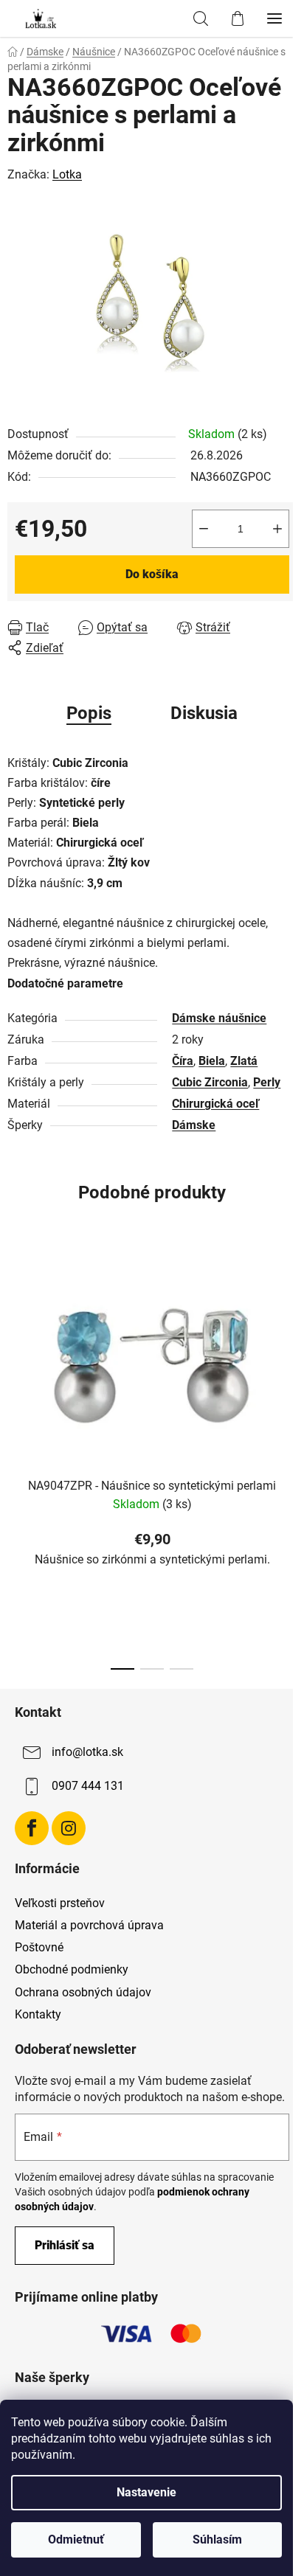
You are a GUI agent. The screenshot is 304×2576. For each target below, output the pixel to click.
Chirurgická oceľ (215, 1104)
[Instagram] (69, 1828)
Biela (212, 1061)
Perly (267, 1082)
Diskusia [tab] (204, 713)
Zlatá (244, 1061)
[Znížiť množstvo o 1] (204, 529)
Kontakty (38, 2014)
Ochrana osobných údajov (83, 1992)
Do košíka (152, 574)
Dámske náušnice (219, 1018)
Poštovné (39, 1947)
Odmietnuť (76, 2539)
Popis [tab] (89, 713)
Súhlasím (217, 2539)
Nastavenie (146, 2492)
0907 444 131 (88, 1786)
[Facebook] (32, 1828)
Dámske (194, 1125)
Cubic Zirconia (210, 1082)
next (289, 1348)
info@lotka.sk (87, 1752)
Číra (183, 1061)
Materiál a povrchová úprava (89, 1925)
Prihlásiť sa (65, 2245)
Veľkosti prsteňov (60, 1903)
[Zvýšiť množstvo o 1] (277, 529)
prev (15, 1348)
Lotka (67, 174)
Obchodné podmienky (72, 1969)
